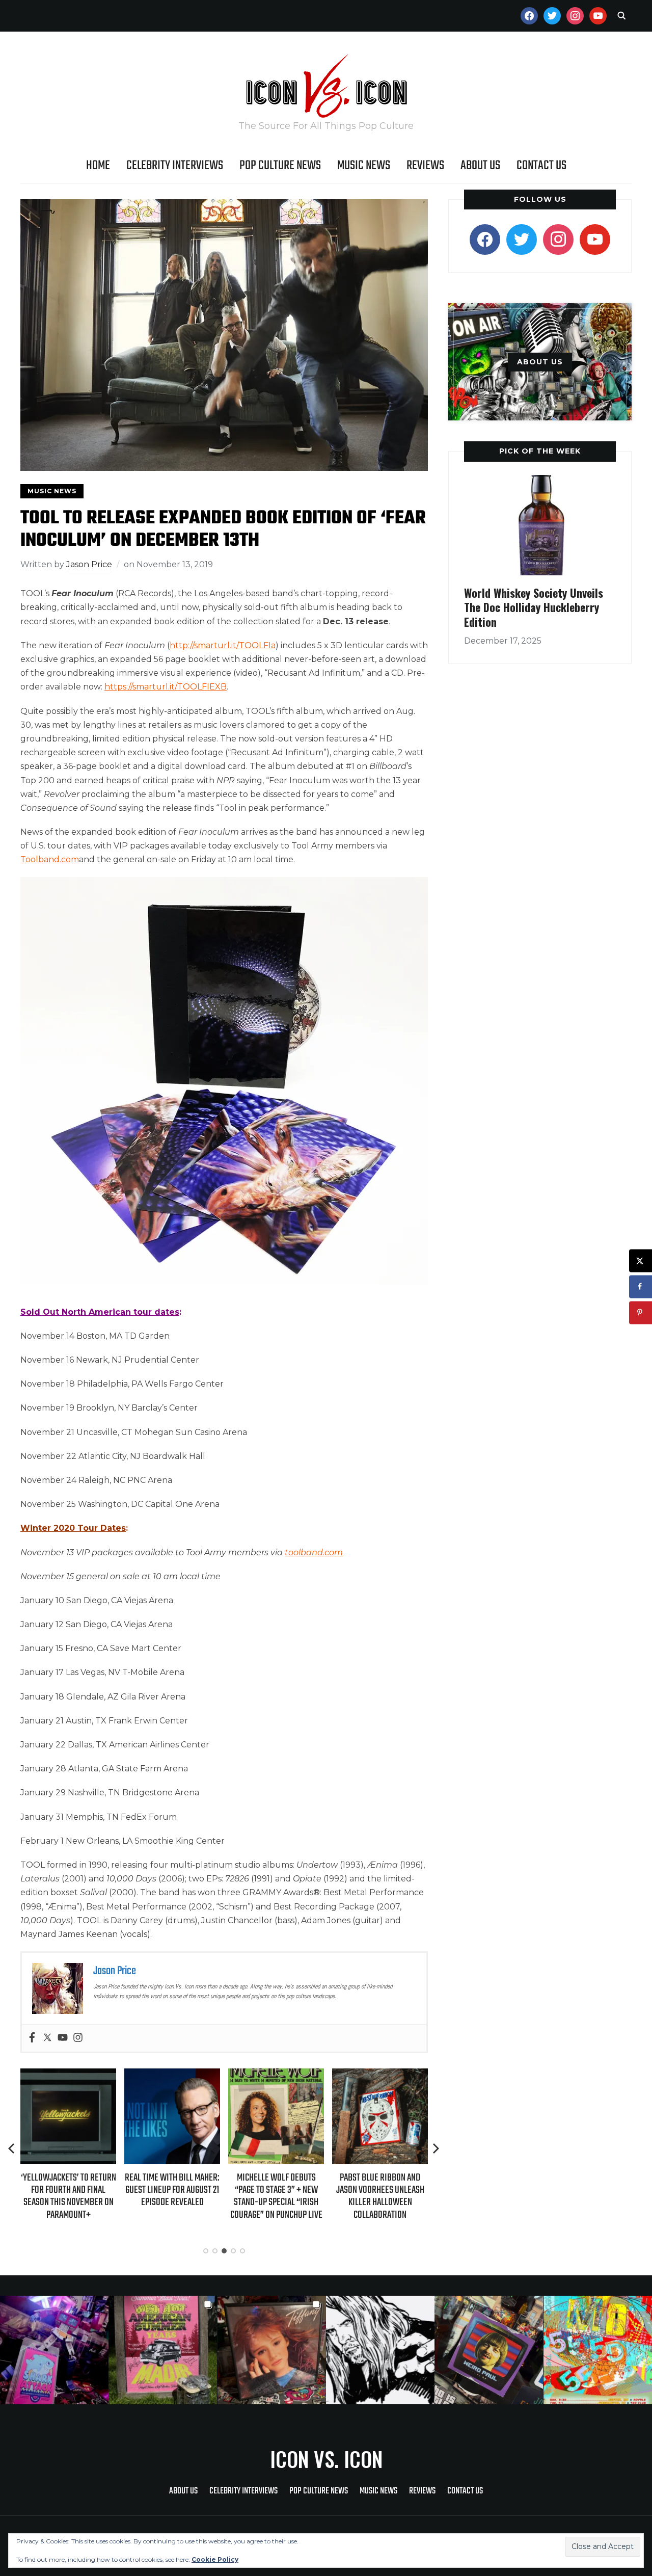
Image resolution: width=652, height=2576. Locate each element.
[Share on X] (641, 1260)
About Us (480, 166)
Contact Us (541, 166)
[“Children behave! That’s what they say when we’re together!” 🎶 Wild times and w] (272, 2350)
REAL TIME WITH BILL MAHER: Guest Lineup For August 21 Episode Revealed (68, 2190)
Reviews (425, 166)
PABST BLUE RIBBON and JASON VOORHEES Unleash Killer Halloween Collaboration (276, 2196)
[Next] (436, 2148)
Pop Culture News (280, 166)
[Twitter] (47, 2038)
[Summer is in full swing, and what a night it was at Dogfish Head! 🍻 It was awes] (163, 2350)
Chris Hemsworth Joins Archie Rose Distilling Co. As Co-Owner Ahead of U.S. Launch (380, 2195)
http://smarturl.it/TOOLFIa (223, 645)
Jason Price (89, 564)
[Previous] (12, 2148)
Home (98, 166)
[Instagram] (78, 2038)
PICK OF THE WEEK (540, 451)
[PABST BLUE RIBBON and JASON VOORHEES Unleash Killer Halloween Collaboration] (276, 2075)
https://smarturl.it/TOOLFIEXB (166, 687)
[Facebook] (32, 2038)
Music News (364, 166)
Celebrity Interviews (175, 166)
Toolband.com (50, 859)
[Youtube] (63, 2038)
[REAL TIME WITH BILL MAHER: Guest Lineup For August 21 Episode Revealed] (68, 2075)
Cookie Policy (215, 2559)
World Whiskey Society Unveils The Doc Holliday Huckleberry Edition (534, 607)
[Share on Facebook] (641, 1286)
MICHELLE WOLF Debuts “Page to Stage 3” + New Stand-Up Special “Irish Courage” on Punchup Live (172, 2196)
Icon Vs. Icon (326, 2459)
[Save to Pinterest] (641, 1312)
